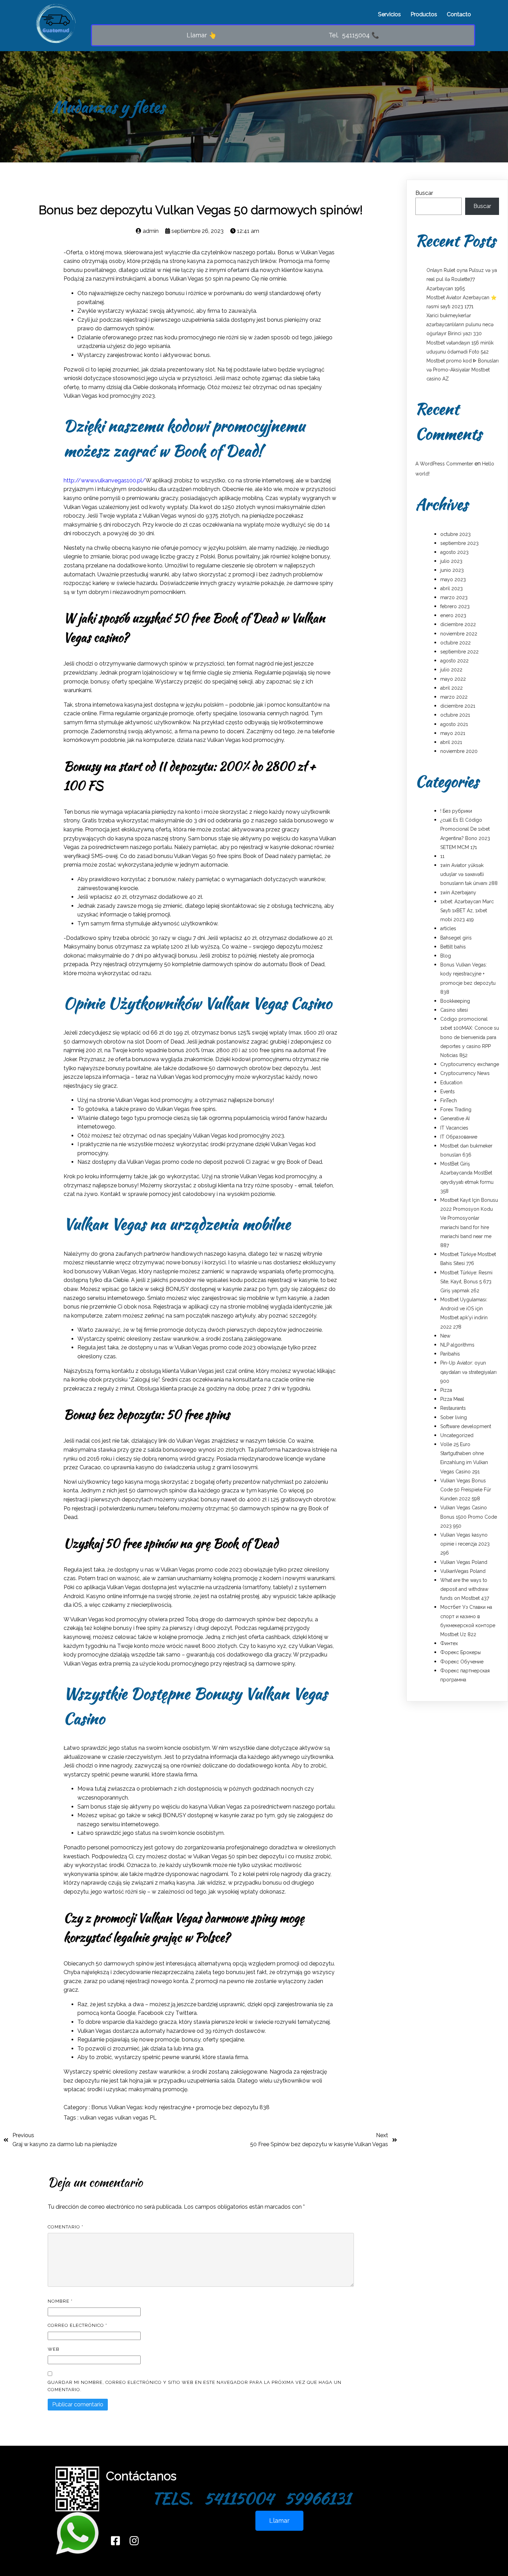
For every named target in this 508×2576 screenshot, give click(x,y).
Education (451, 1083)
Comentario (65, 2227)
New (445, 1336)
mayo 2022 (453, 679)
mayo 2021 (453, 733)
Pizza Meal (452, 1399)
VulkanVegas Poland (463, 1571)
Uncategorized (457, 1435)
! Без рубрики (456, 811)
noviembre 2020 (459, 751)
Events (448, 1092)
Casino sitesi (454, 1010)
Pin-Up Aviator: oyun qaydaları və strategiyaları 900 (468, 1372)
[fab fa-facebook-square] (115, 2541)
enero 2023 (453, 615)
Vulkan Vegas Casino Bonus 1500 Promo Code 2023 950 (469, 1517)
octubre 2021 (455, 715)
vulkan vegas (97, 2118)
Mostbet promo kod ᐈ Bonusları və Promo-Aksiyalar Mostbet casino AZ (463, 370)
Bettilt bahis (453, 947)
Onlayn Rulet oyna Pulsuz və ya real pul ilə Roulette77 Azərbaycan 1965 (462, 279)
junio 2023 (452, 570)
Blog (446, 956)
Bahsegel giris (456, 938)
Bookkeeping (455, 1001)
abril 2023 (451, 588)
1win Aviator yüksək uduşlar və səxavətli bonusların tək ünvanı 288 (469, 874)
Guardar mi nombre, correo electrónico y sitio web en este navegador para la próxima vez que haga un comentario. (195, 2386)
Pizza (446, 1390)
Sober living (454, 1417)
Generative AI (455, 1119)
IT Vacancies (454, 1128)
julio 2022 (451, 670)
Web (54, 2349)
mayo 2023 (453, 579)
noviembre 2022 (459, 634)
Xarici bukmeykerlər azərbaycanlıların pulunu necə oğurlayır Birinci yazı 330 (460, 324)
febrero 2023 (455, 606)
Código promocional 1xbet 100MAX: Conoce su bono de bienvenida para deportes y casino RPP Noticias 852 (470, 1037)
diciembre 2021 (458, 706)
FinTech (449, 1101)
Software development (466, 1426)
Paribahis (450, 1354)
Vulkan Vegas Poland (464, 1562)
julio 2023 (451, 561)
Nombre (60, 2301)
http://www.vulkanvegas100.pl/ (105, 480)
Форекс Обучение (462, 1662)
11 (442, 856)
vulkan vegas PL (136, 2118)
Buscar (424, 193)
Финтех (449, 1643)
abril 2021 (451, 742)
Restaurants (453, 1408)
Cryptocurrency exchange (470, 1064)
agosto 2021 (454, 724)
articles (448, 928)
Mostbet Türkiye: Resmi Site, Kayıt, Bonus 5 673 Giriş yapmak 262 (466, 1282)
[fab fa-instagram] (134, 2541)
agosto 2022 (454, 661)
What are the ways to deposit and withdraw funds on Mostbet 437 (465, 1589)
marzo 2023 (454, 597)
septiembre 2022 (459, 652)
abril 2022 (451, 688)
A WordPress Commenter (444, 464)
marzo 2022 (454, 697)
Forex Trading (456, 1110)
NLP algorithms (457, 1345)
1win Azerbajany (458, 893)
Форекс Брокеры (460, 1652)
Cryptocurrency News (465, 1073)
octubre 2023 (455, 534)
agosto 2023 (454, 552)
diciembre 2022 (458, 624)
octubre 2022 (455, 643)
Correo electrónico (77, 2325)
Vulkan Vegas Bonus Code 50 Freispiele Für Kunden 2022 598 (466, 1490)
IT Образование (459, 1137)
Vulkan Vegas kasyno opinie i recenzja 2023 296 (465, 1544)
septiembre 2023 (459, 543)
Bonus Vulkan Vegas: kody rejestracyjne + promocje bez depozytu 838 (180, 2107)
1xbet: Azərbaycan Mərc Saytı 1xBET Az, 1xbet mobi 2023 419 (467, 910)
